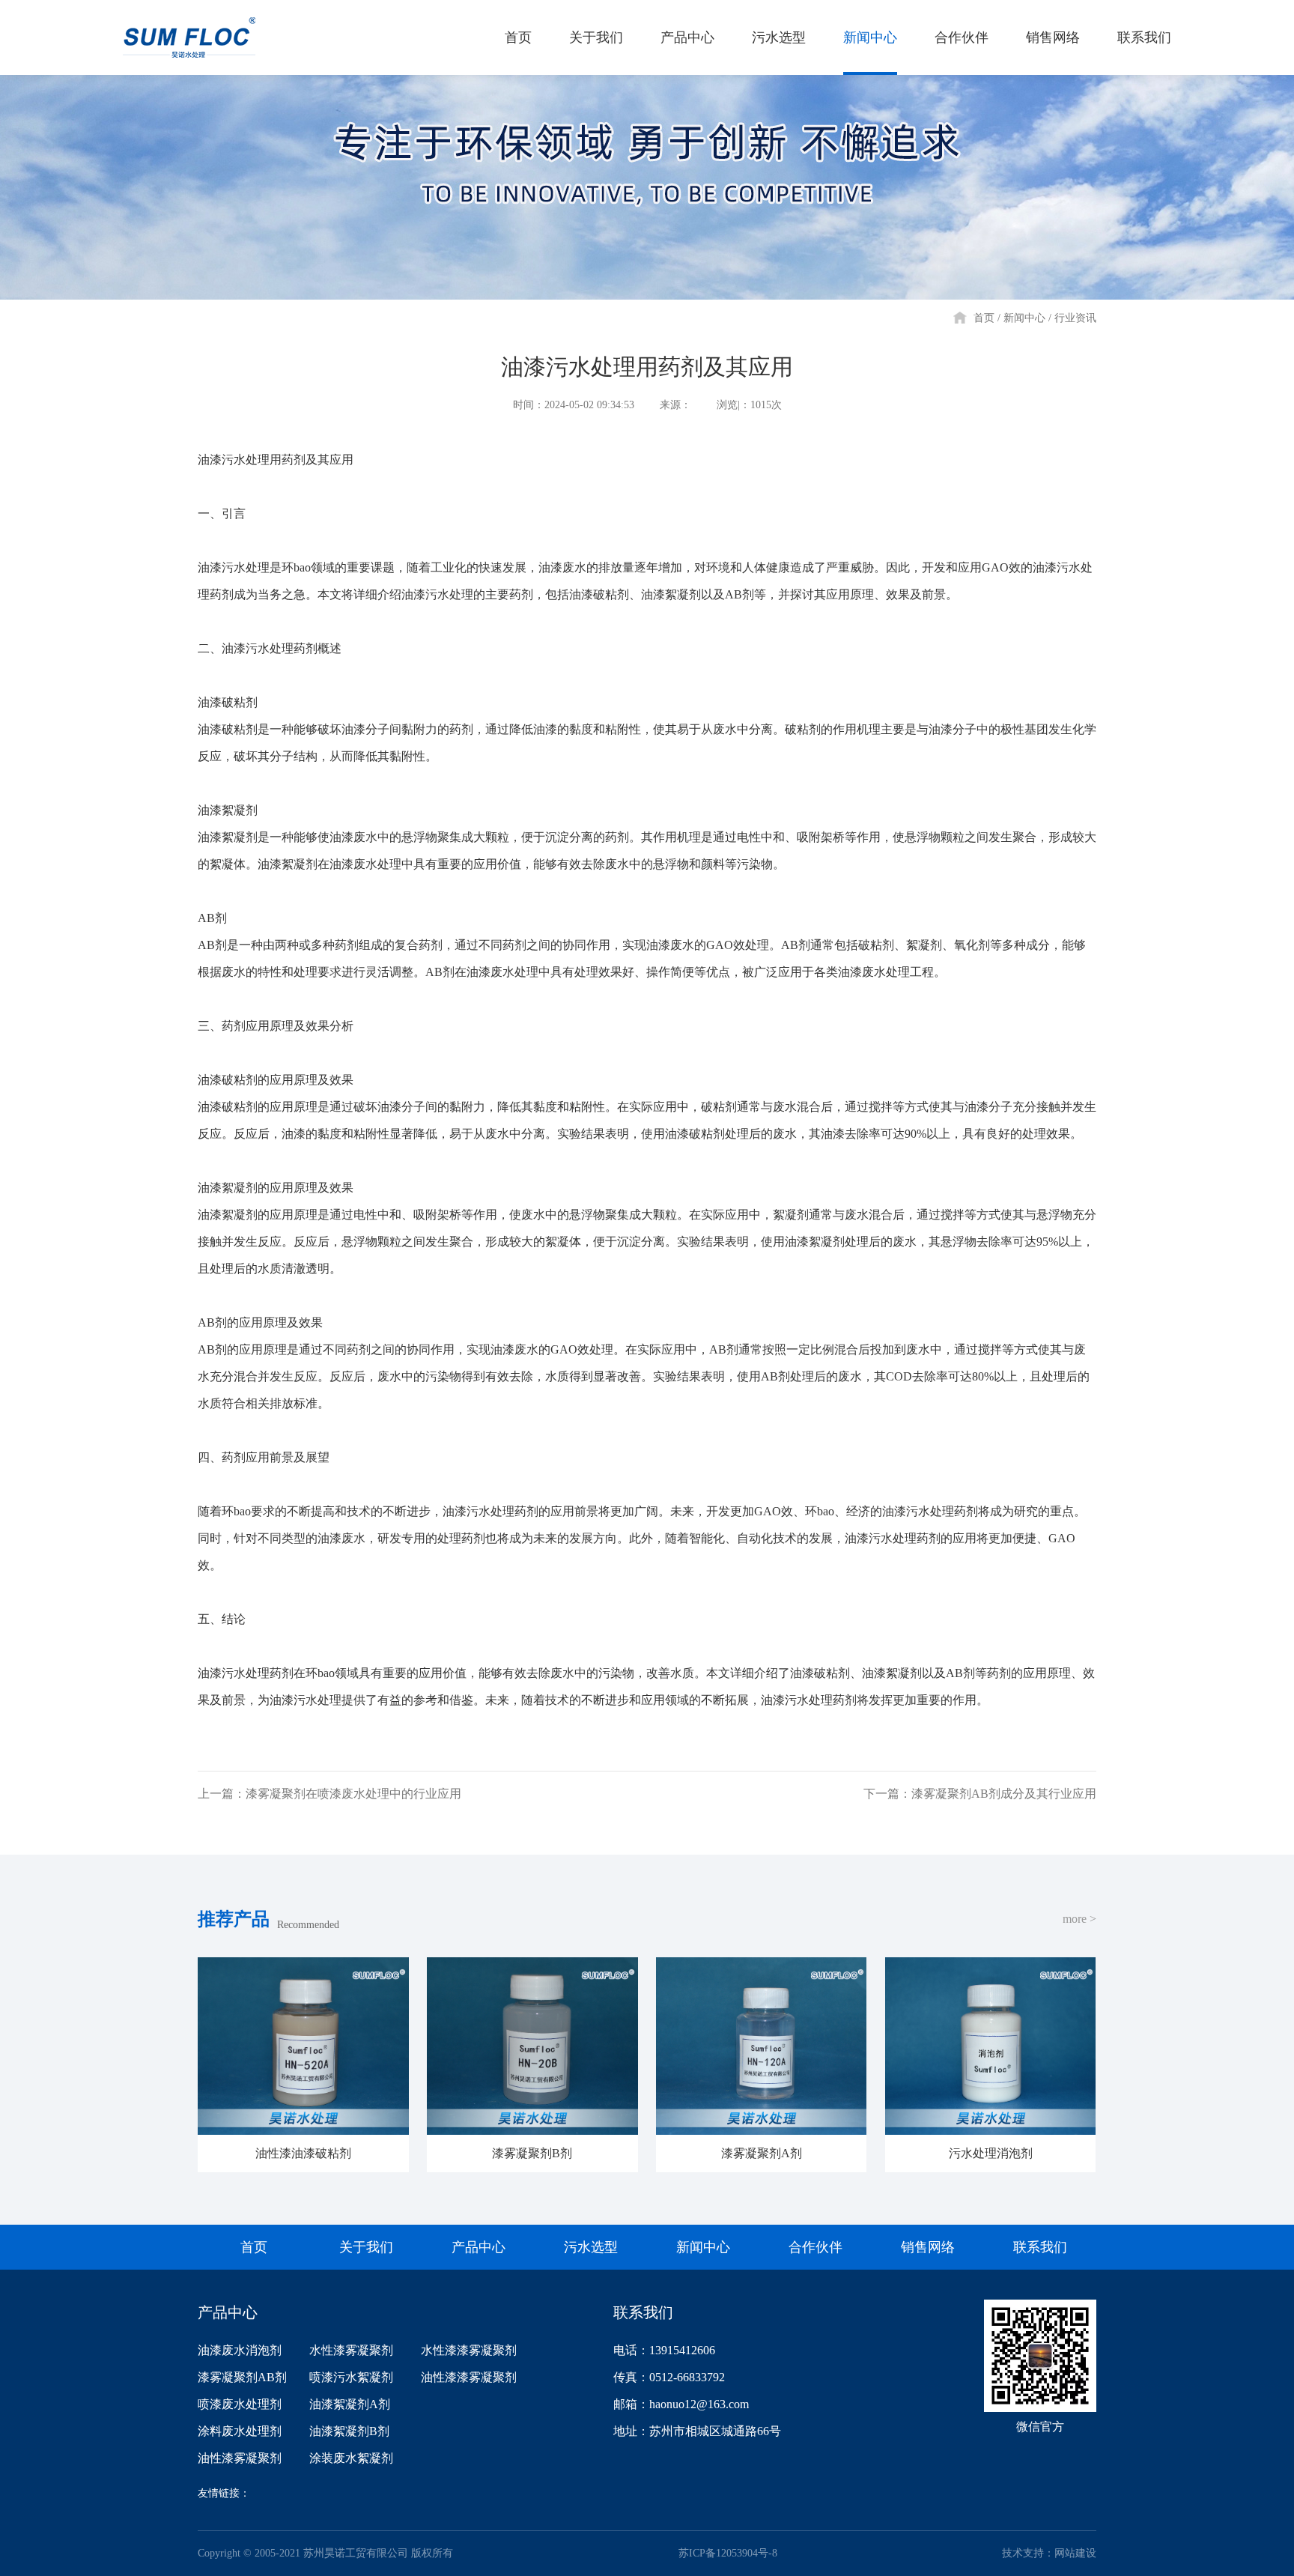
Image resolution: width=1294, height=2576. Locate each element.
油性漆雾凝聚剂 (240, 2458)
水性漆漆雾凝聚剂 (469, 2350)
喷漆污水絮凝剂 (351, 2377)
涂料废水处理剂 (240, 2431)
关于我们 (596, 37)
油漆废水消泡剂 (240, 2350)
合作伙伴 (962, 37)
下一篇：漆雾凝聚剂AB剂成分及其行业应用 (980, 1794)
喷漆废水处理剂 (240, 2404)
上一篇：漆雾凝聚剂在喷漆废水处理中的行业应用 (329, 1794)
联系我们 (1144, 37)
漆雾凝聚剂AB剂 (242, 2377)
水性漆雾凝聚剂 (351, 2350)
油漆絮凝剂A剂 (350, 2404)
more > (1079, 1919)
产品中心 (687, 37)
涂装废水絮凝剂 (351, 2458)
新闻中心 (870, 37)
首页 (518, 37)
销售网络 (1053, 37)
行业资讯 (1075, 318)
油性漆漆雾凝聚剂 (469, 2377)
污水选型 (779, 37)
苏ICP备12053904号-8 (728, 2553)
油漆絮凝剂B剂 (349, 2431)
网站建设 (1075, 2553)
